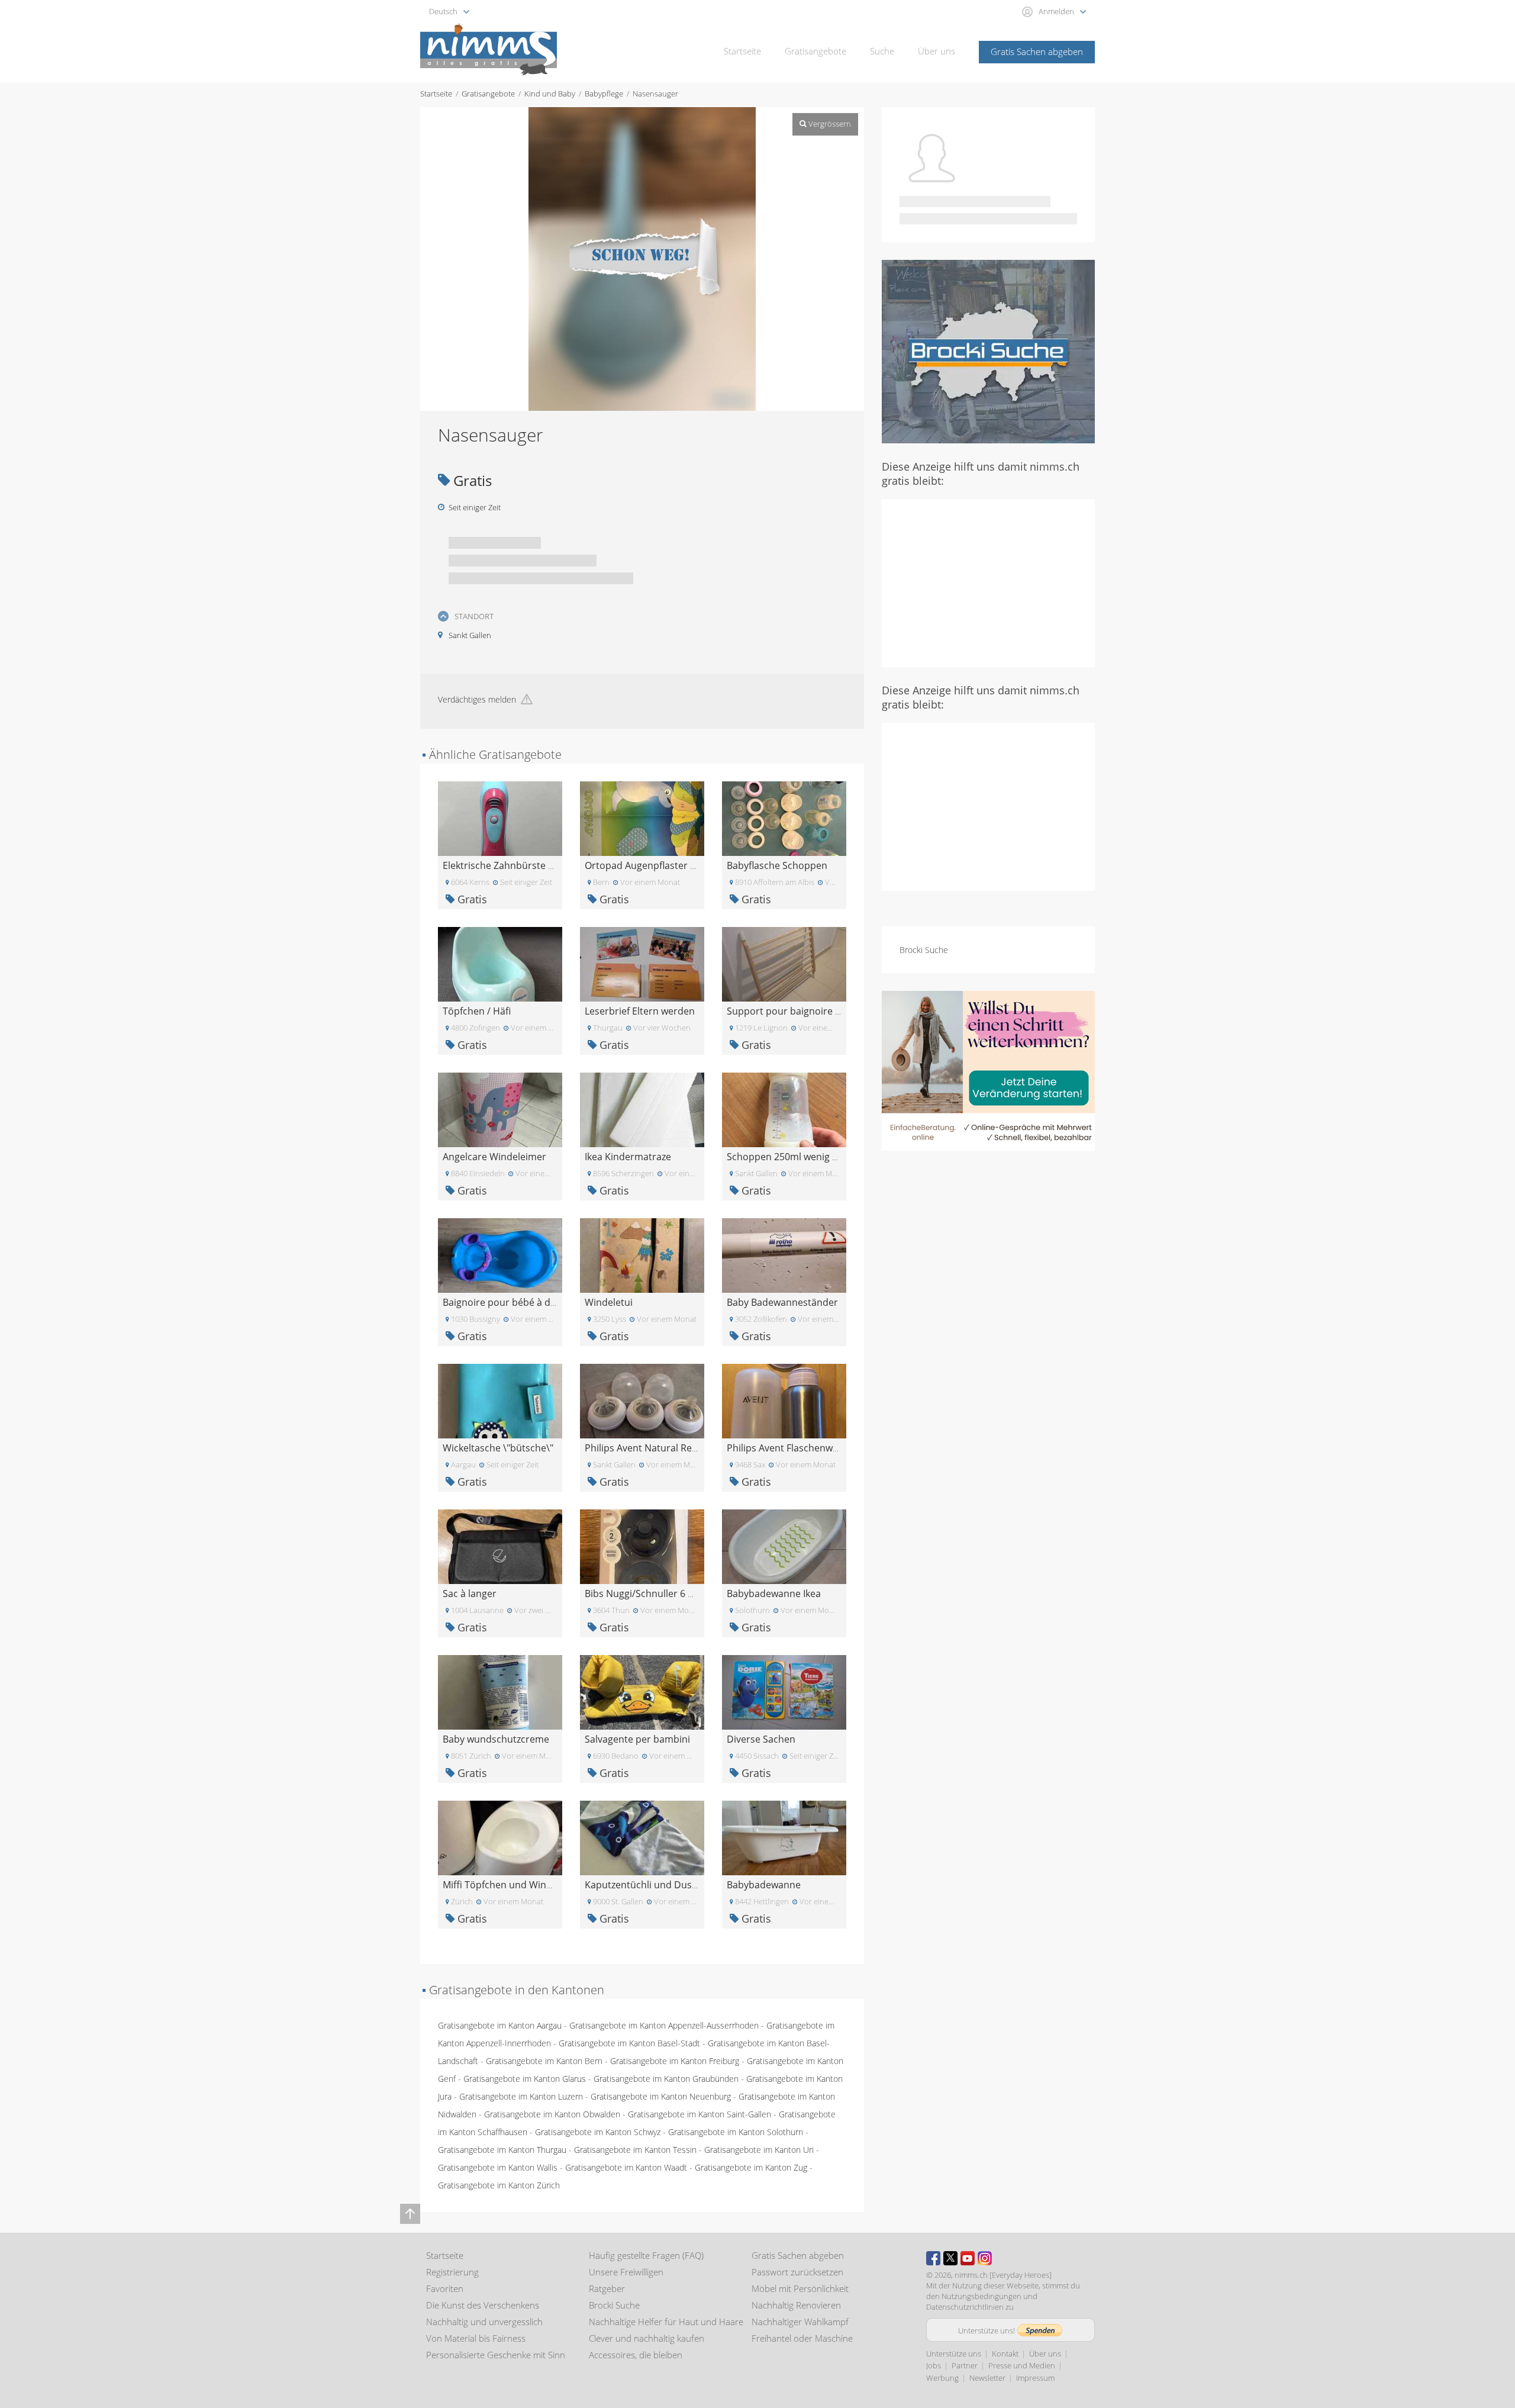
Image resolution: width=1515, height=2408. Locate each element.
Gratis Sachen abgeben (1037, 51)
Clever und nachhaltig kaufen (647, 2338)
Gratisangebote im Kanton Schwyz (598, 2132)
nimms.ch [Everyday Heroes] (1003, 2275)
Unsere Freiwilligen (626, 2272)
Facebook (933, 2258)
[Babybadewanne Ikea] (784, 1546)
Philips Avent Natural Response (655, 1448)
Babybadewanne (764, 1885)
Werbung (942, 2378)
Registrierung (452, 2272)
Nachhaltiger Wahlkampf (800, 2322)
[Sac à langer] (500, 1546)
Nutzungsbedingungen (981, 2296)
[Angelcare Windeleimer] (500, 1109)
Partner (965, 2365)
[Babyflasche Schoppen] (784, 818)
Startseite (742, 51)
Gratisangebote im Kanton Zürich (499, 2185)
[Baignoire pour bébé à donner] (500, 1255)
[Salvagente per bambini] (642, 1691)
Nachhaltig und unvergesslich (484, 2322)
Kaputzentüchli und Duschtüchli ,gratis (671, 1885)
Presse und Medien (1022, 2365)
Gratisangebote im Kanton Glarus (525, 2079)
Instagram (985, 2258)
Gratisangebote (815, 51)
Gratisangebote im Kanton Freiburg (675, 2061)
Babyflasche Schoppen (777, 865)
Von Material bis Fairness (476, 2338)
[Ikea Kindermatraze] (642, 1109)
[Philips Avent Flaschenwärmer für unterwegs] (784, 1400)
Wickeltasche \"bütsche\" (498, 1448)
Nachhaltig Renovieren (796, 2305)
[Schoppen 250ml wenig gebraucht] (784, 1109)
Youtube (968, 2258)
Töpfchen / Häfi (477, 1011)
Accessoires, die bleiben (636, 2355)
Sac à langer (470, 1593)
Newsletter (987, 2378)
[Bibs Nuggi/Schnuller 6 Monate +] (642, 1546)
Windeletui (609, 1302)
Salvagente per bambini (637, 1739)
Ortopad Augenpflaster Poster (652, 865)
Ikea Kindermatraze (628, 1157)
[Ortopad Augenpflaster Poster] (642, 818)
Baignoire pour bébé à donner (510, 1302)
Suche (882, 51)
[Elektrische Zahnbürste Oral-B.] (500, 818)
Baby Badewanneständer (782, 1302)
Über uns (937, 51)
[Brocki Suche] (988, 351)
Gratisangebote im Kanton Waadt (626, 2167)
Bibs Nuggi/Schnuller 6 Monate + (657, 1593)
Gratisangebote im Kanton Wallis (498, 2167)
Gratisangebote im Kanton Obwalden (552, 2114)
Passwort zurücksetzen (797, 2272)
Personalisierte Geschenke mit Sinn (496, 2355)
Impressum (1035, 2378)
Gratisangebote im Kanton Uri (759, 2150)
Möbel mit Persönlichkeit (800, 2288)
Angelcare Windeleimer (494, 1157)
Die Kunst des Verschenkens (483, 2305)
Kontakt (1005, 2354)
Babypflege (604, 94)
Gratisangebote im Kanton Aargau (500, 2025)
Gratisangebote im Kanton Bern (544, 2061)
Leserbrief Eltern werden (640, 1011)
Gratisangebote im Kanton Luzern (521, 2096)
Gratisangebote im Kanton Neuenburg (661, 2096)
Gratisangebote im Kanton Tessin (635, 2150)
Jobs (934, 2365)
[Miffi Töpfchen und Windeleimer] (500, 1837)
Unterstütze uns (954, 2354)
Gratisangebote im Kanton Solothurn (736, 2132)
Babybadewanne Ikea (774, 1593)
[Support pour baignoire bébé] (784, 963)
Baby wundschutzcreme (496, 1739)
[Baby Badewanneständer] (784, 1255)
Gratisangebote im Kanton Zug (751, 2167)
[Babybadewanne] (784, 1837)
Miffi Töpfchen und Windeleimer (514, 1885)
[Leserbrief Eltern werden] (642, 963)
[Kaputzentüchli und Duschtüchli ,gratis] (642, 1837)
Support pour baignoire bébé (792, 1011)
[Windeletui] (642, 1255)
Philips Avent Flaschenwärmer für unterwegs (826, 1448)
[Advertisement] (988, 582)
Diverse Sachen (761, 1739)
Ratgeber (607, 2288)
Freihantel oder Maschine (802, 2338)
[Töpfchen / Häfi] (500, 963)
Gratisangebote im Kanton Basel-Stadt (629, 2043)
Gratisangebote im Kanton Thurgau (502, 2150)
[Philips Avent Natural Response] (642, 1400)
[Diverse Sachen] (784, 1691)
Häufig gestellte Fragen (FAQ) (646, 2255)
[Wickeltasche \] (500, 1400)
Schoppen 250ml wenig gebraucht (802, 1157)
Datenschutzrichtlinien (965, 2307)
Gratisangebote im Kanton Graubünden (666, 2079)
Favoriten (445, 2288)
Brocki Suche (924, 950)
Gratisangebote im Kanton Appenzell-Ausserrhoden (664, 2025)
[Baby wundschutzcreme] (500, 1691)
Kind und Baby (550, 94)
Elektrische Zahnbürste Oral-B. (510, 865)
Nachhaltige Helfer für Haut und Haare (666, 2322)
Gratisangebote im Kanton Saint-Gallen (700, 2114)
